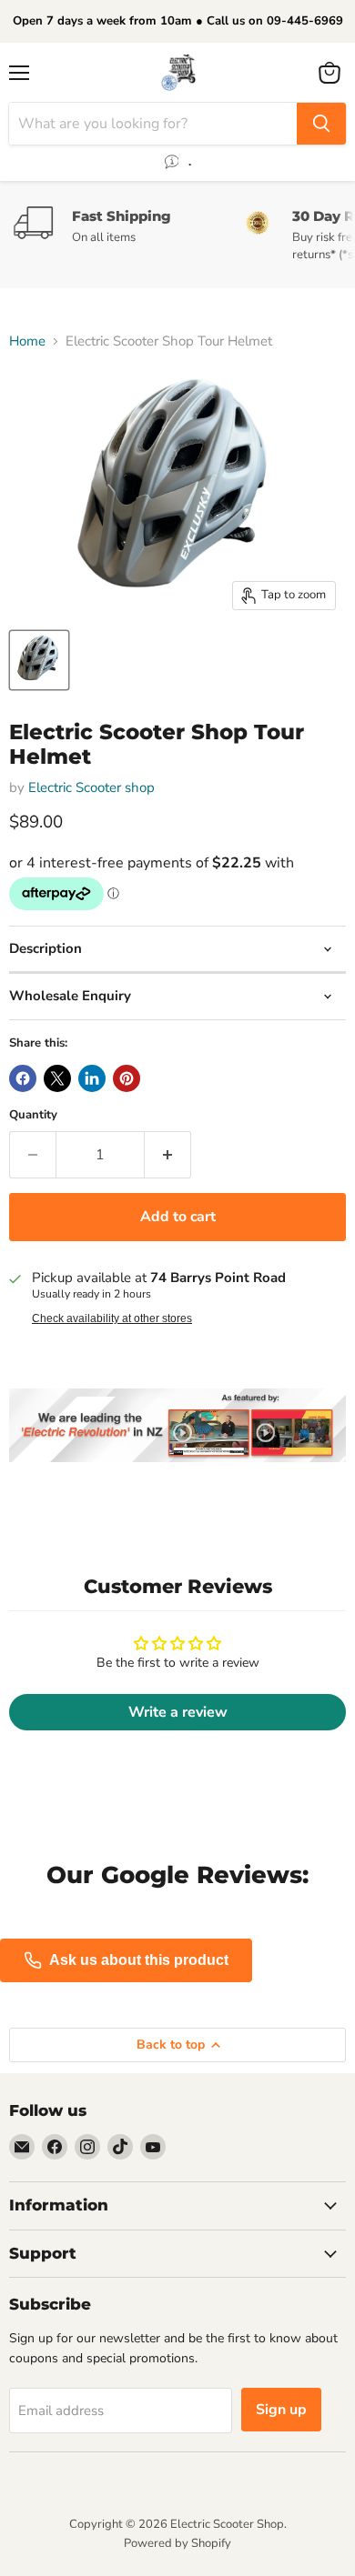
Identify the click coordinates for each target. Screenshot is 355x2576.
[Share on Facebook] (23, 1078)
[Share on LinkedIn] (92, 1078)
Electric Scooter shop (91, 787)
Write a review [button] (178, 1712)
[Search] (321, 124)
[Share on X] (57, 1078)
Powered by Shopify (177, 2543)
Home (27, 341)
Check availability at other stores (112, 1318)
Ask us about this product (139, 1960)
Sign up (281, 2410)
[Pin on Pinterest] (127, 1078)
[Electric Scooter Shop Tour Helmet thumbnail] (39, 660)
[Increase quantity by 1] (168, 1155)
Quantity (33, 1115)
